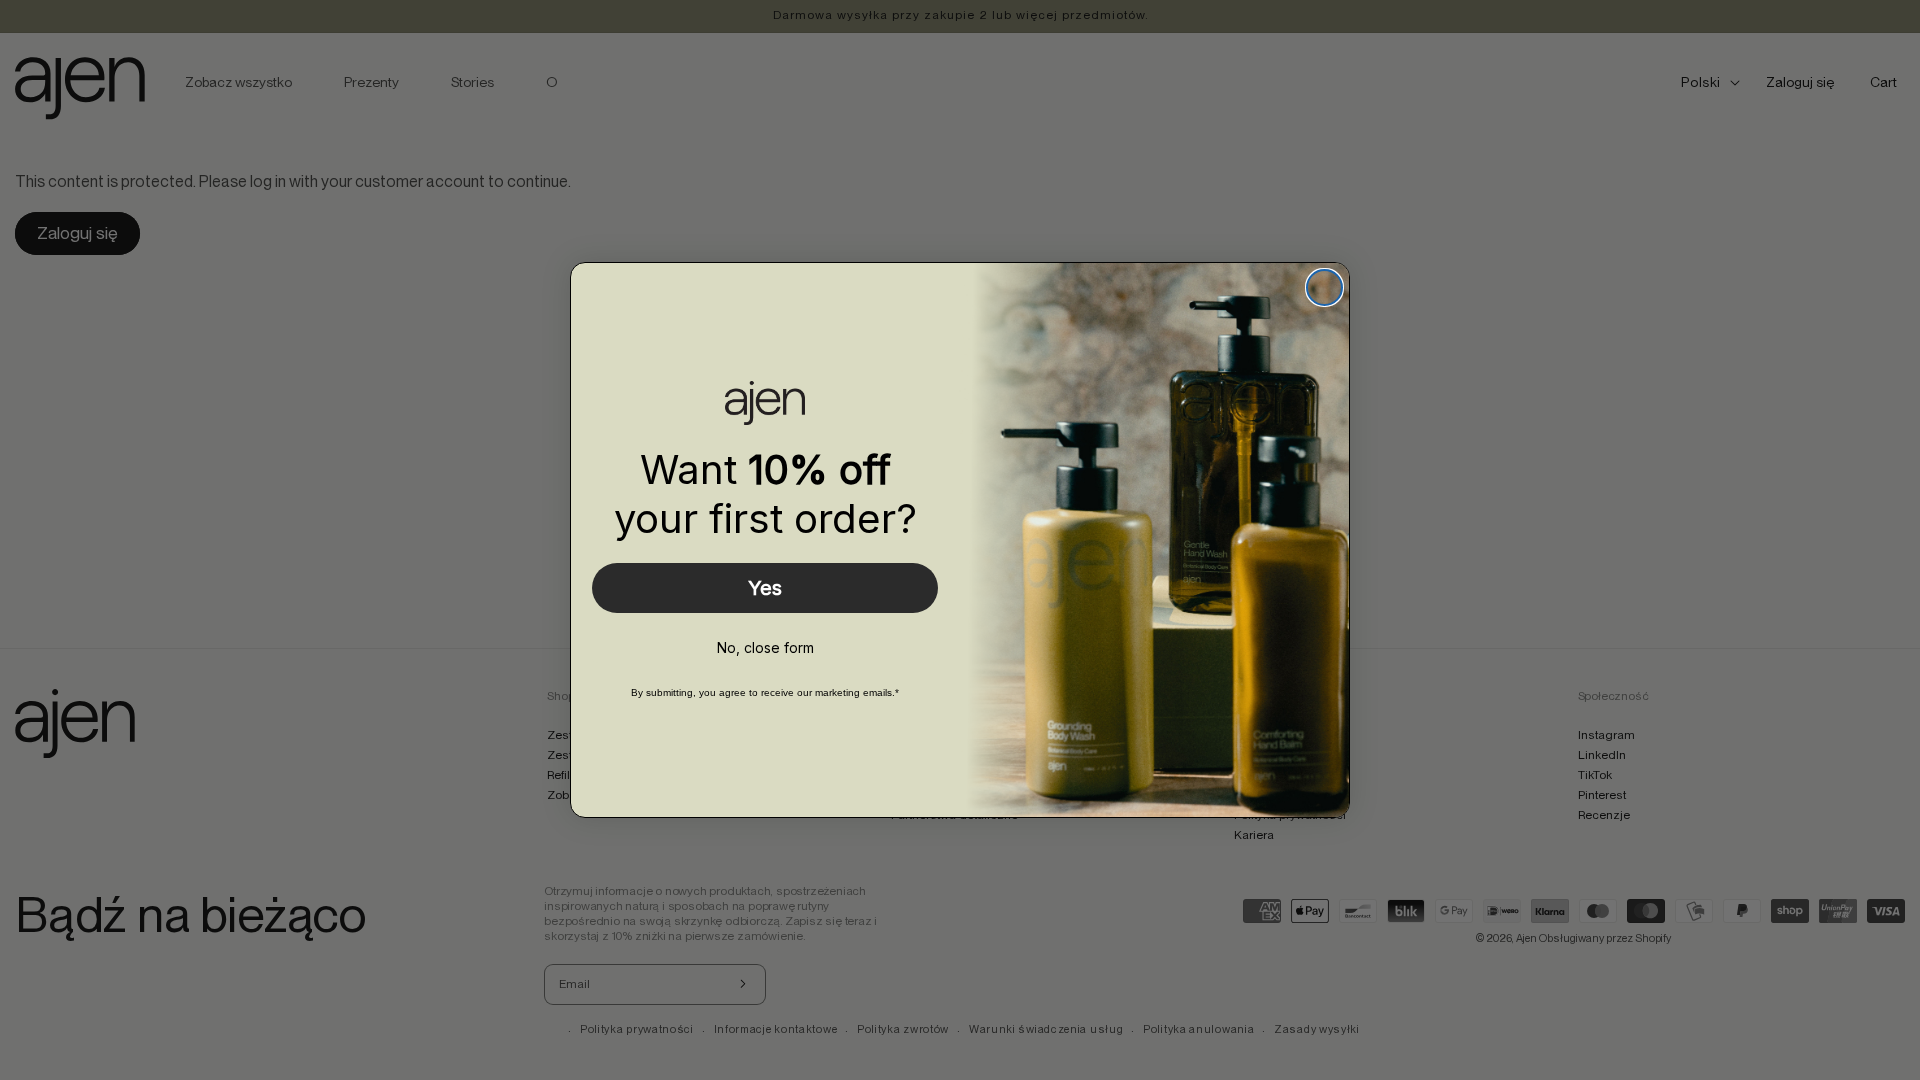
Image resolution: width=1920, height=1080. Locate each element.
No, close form (765, 647)
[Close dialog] (1324, 287)
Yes (765, 588)
